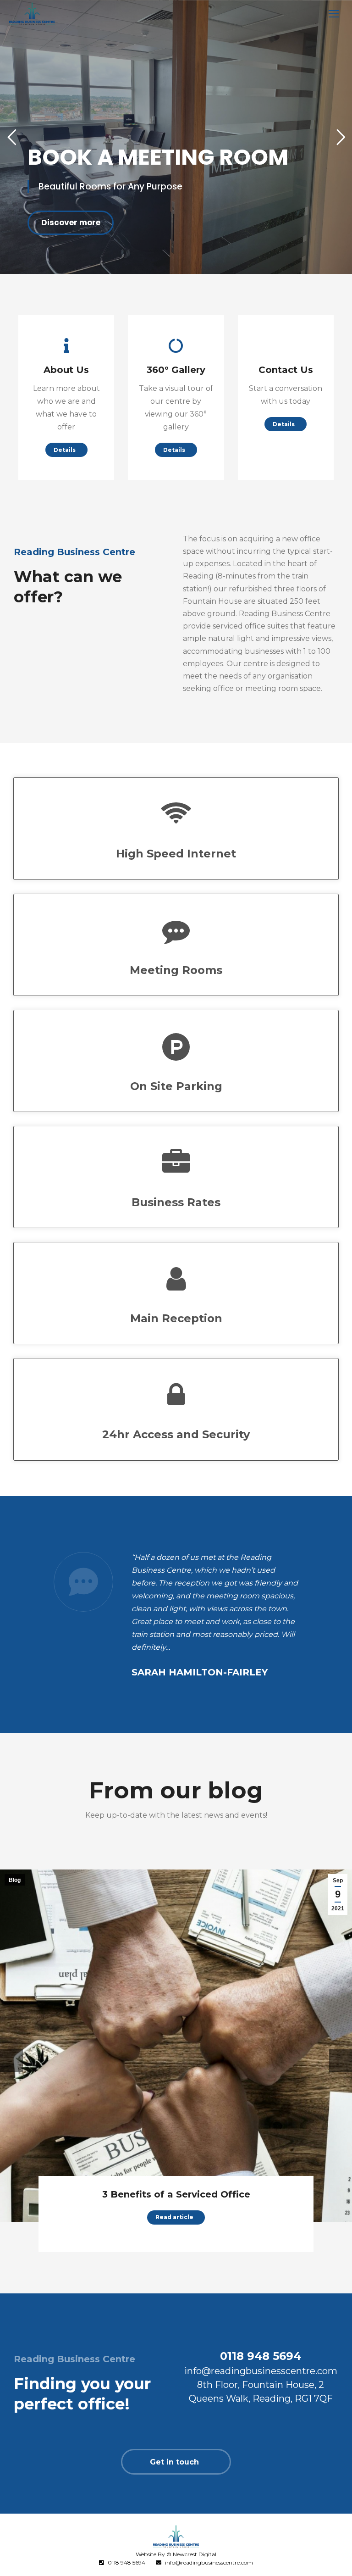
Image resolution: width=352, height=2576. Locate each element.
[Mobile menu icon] (334, 14)
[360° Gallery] (176, 345)
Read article (174, 2217)
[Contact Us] (286, 345)
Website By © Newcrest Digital (176, 2554)
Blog (15, 1880)
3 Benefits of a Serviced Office (176, 2194)
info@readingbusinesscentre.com (209, 2562)
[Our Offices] (66, 345)
